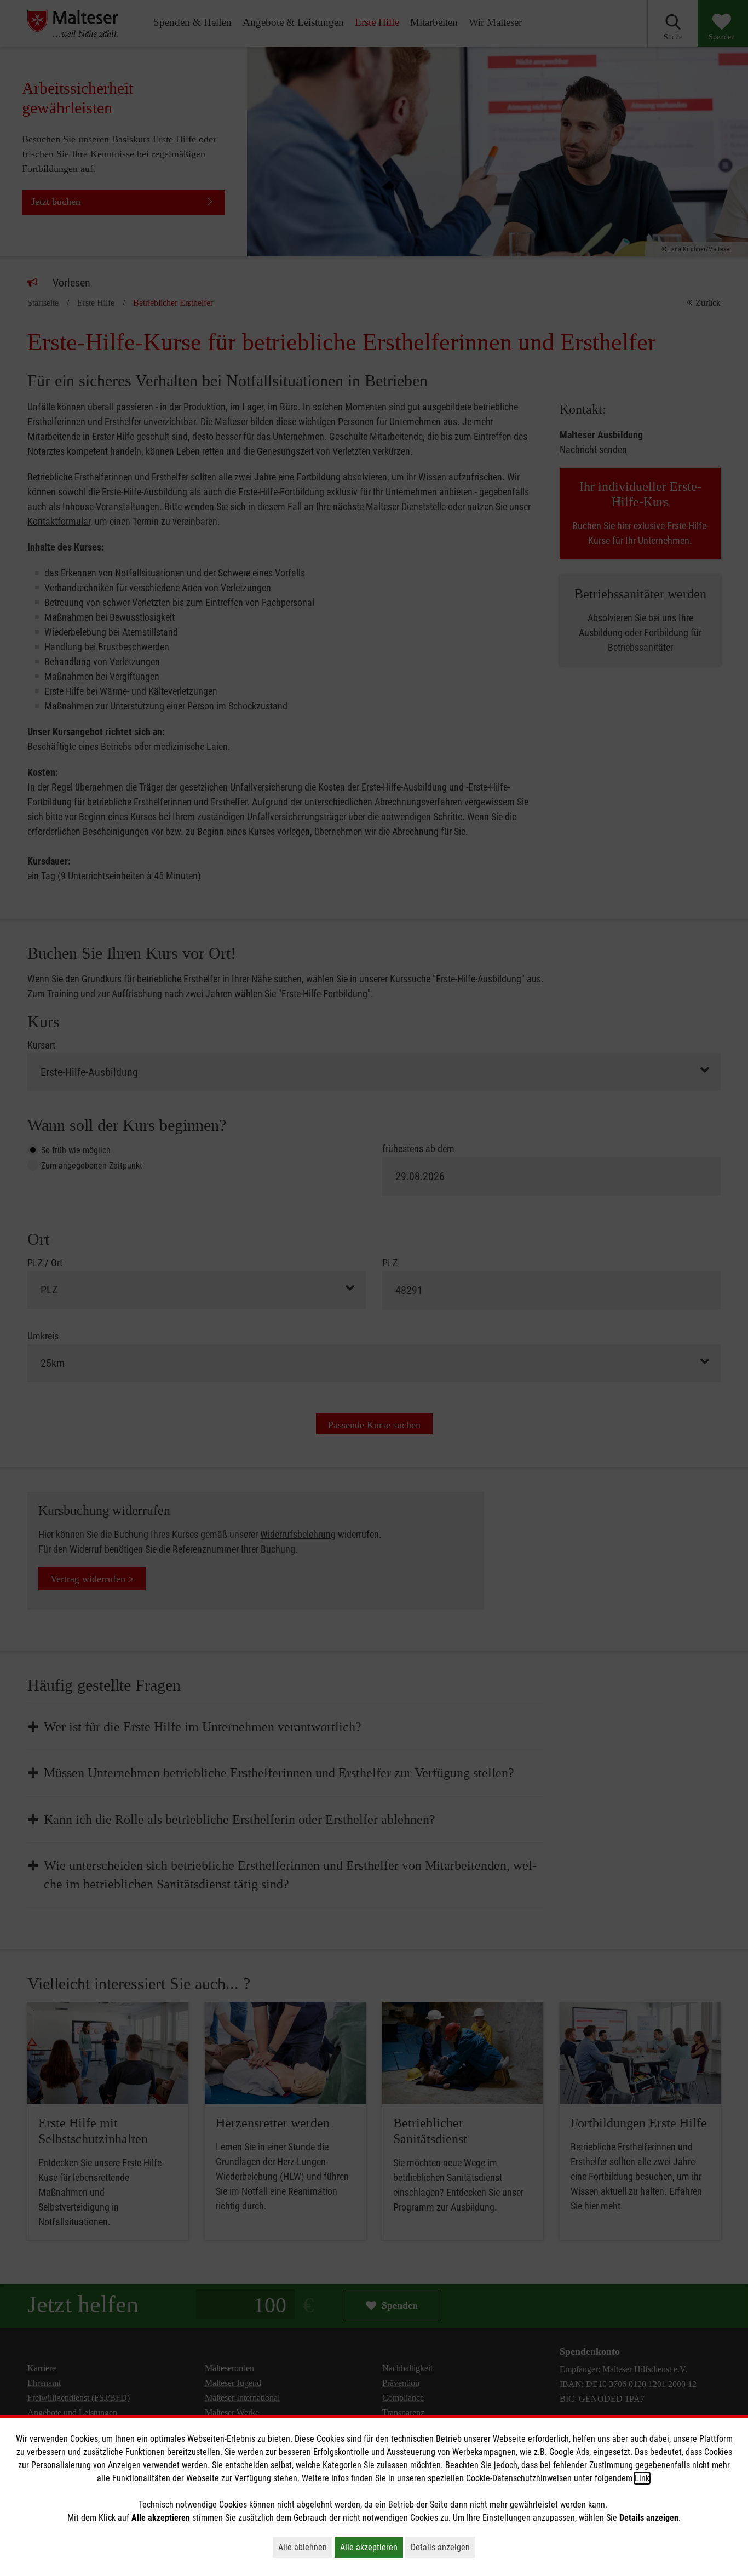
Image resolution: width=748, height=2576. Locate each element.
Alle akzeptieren (372, 2547)
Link (642, 2478)
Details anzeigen (443, 2547)
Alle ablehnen (305, 2547)
